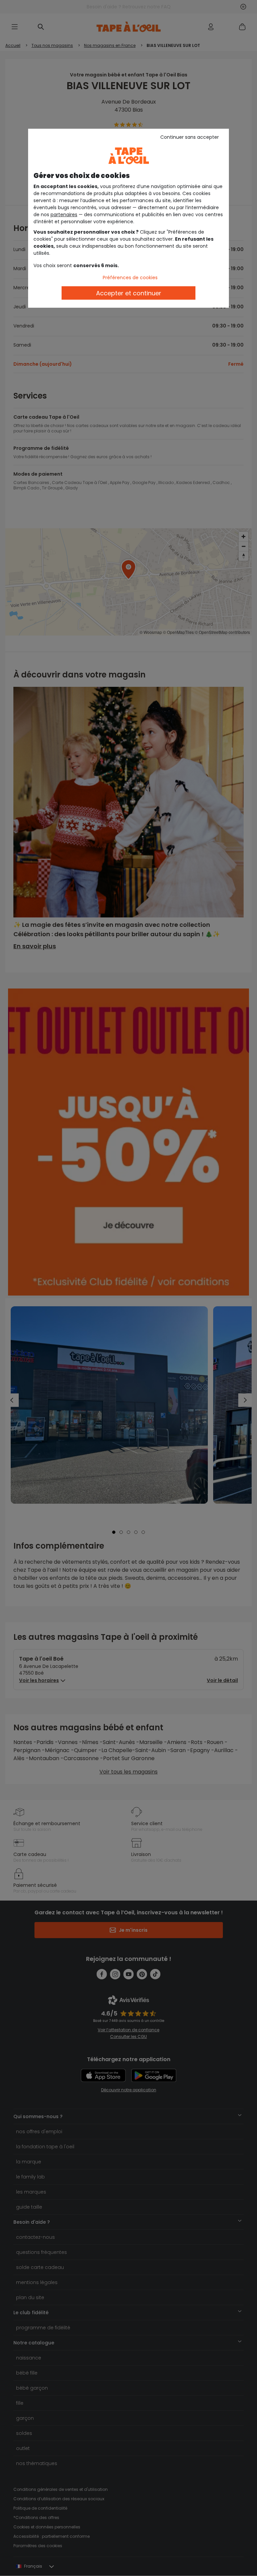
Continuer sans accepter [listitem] (190, 137)
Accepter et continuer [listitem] (129, 293)
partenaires (64, 215)
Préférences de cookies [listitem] (130, 278)
